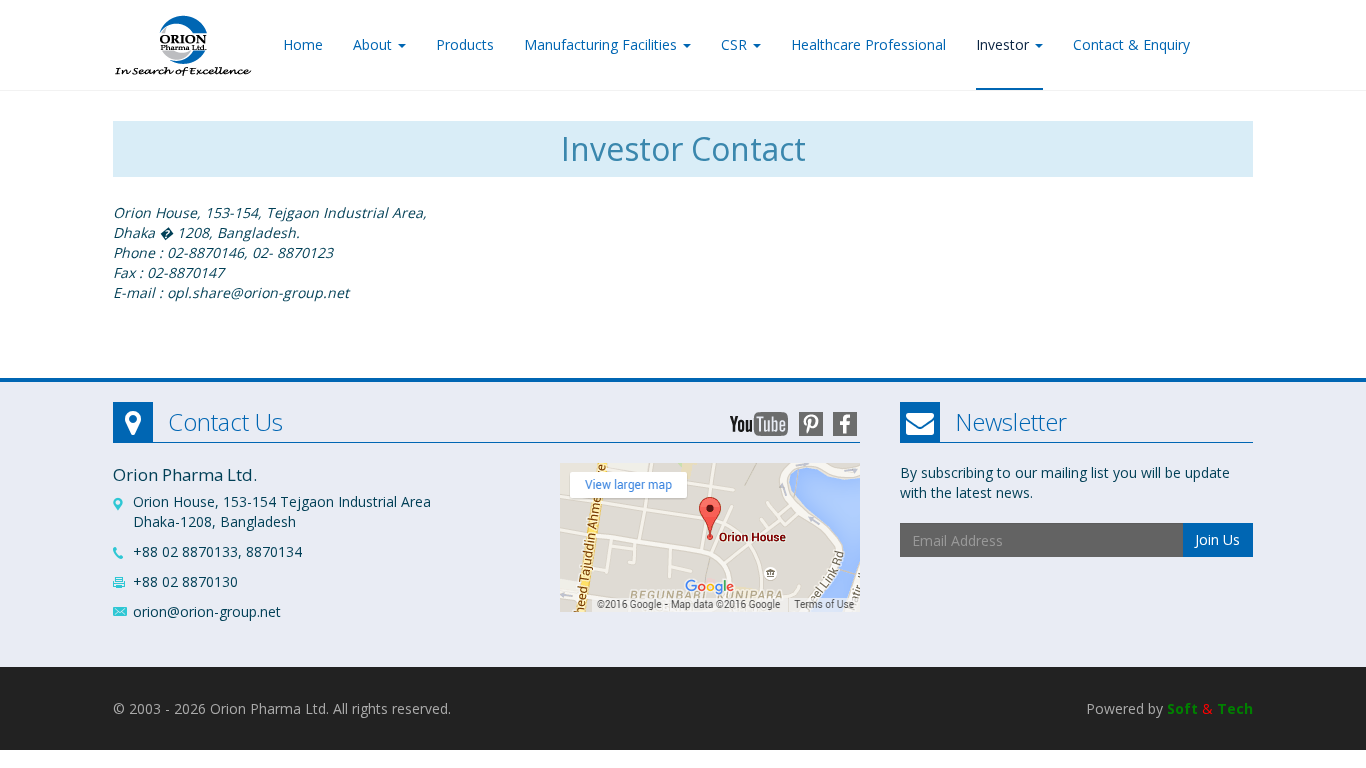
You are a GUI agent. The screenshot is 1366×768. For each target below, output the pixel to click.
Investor (1004, 44)
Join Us (1217, 539)
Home (303, 44)
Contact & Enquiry (1131, 44)
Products (465, 44)
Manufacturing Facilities (602, 44)
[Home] (183, 40)
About (374, 44)
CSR (736, 44)
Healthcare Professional (868, 44)
